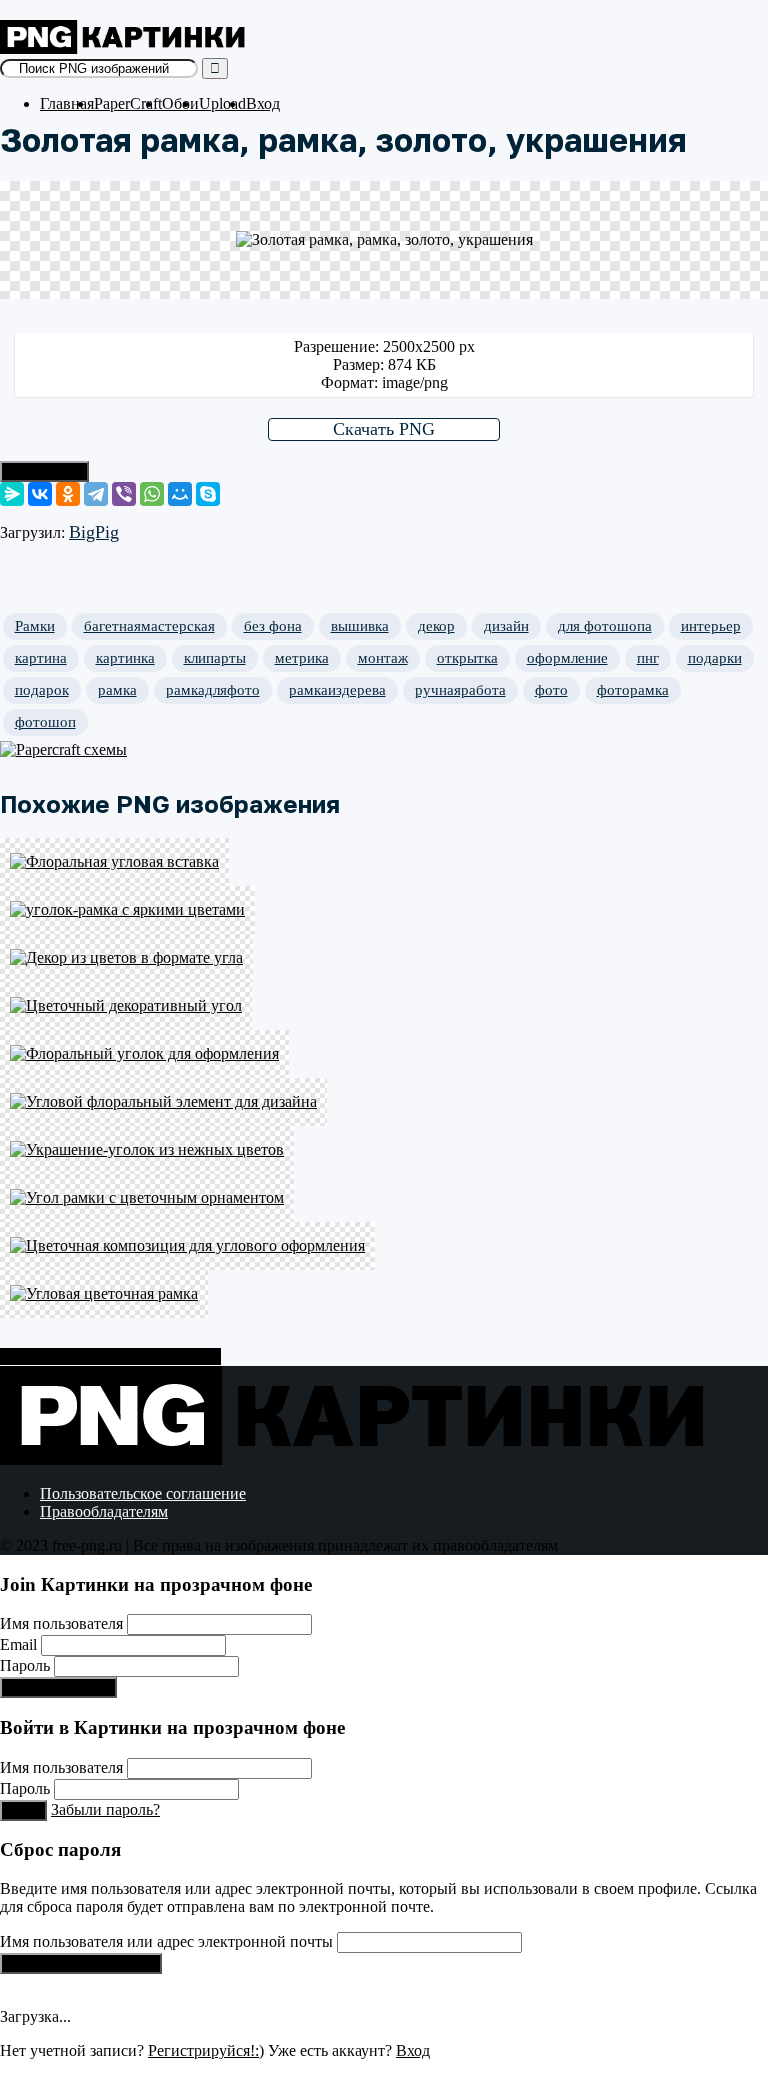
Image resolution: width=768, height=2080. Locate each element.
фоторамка (633, 690)
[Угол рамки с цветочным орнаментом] (384, 1198)
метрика (302, 658)
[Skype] (208, 494)
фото (551, 690)
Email (18, 1644)
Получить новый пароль (81, 1963)
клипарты (215, 658)
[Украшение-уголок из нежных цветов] (384, 1150)
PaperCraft (128, 103)
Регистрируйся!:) (58, 1687)
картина (41, 658)
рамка (117, 690)
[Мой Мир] (180, 494)
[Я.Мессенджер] (12, 494)
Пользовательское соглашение (143, 1493)
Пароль (25, 1665)
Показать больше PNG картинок (110, 1356)
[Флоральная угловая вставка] (384, 862)
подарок (42, 690)
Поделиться (44, 471)
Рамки (35, 626)
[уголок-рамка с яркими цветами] (384, 910)
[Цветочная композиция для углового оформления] (384, 1246)
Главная (67, 103)
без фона (273, 626)
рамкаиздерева (337, 690)
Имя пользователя (61, 1623)
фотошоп (45, 722)
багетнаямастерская (149, 626)
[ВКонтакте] (40, 494)
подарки (715, 658)
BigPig (94, 532)
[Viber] (124, 494)
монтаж (383, 658)
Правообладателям (104, 1511)
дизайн (506, 626)
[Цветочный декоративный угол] (384, 1006)
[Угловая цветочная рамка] (384, 1294)
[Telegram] (96, 494)
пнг (648, 658)
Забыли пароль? (105, 1809)
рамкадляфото (213, 690)
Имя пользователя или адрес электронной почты (166, 1941)
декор (436, 626)
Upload (222, 103)
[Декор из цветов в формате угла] (384, 958)
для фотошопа (605, 626)
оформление (567, 658)
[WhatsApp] (152, 494)
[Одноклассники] (68, 494)
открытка (467, 658)
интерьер (711, 626)
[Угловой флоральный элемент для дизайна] (384, 1102)
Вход (263, 103)
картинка (125, 658)
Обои (180, 103)
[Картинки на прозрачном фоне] (125, 48)
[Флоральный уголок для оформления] (384, 1054)
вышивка (360, 626)
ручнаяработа (460, 690)
